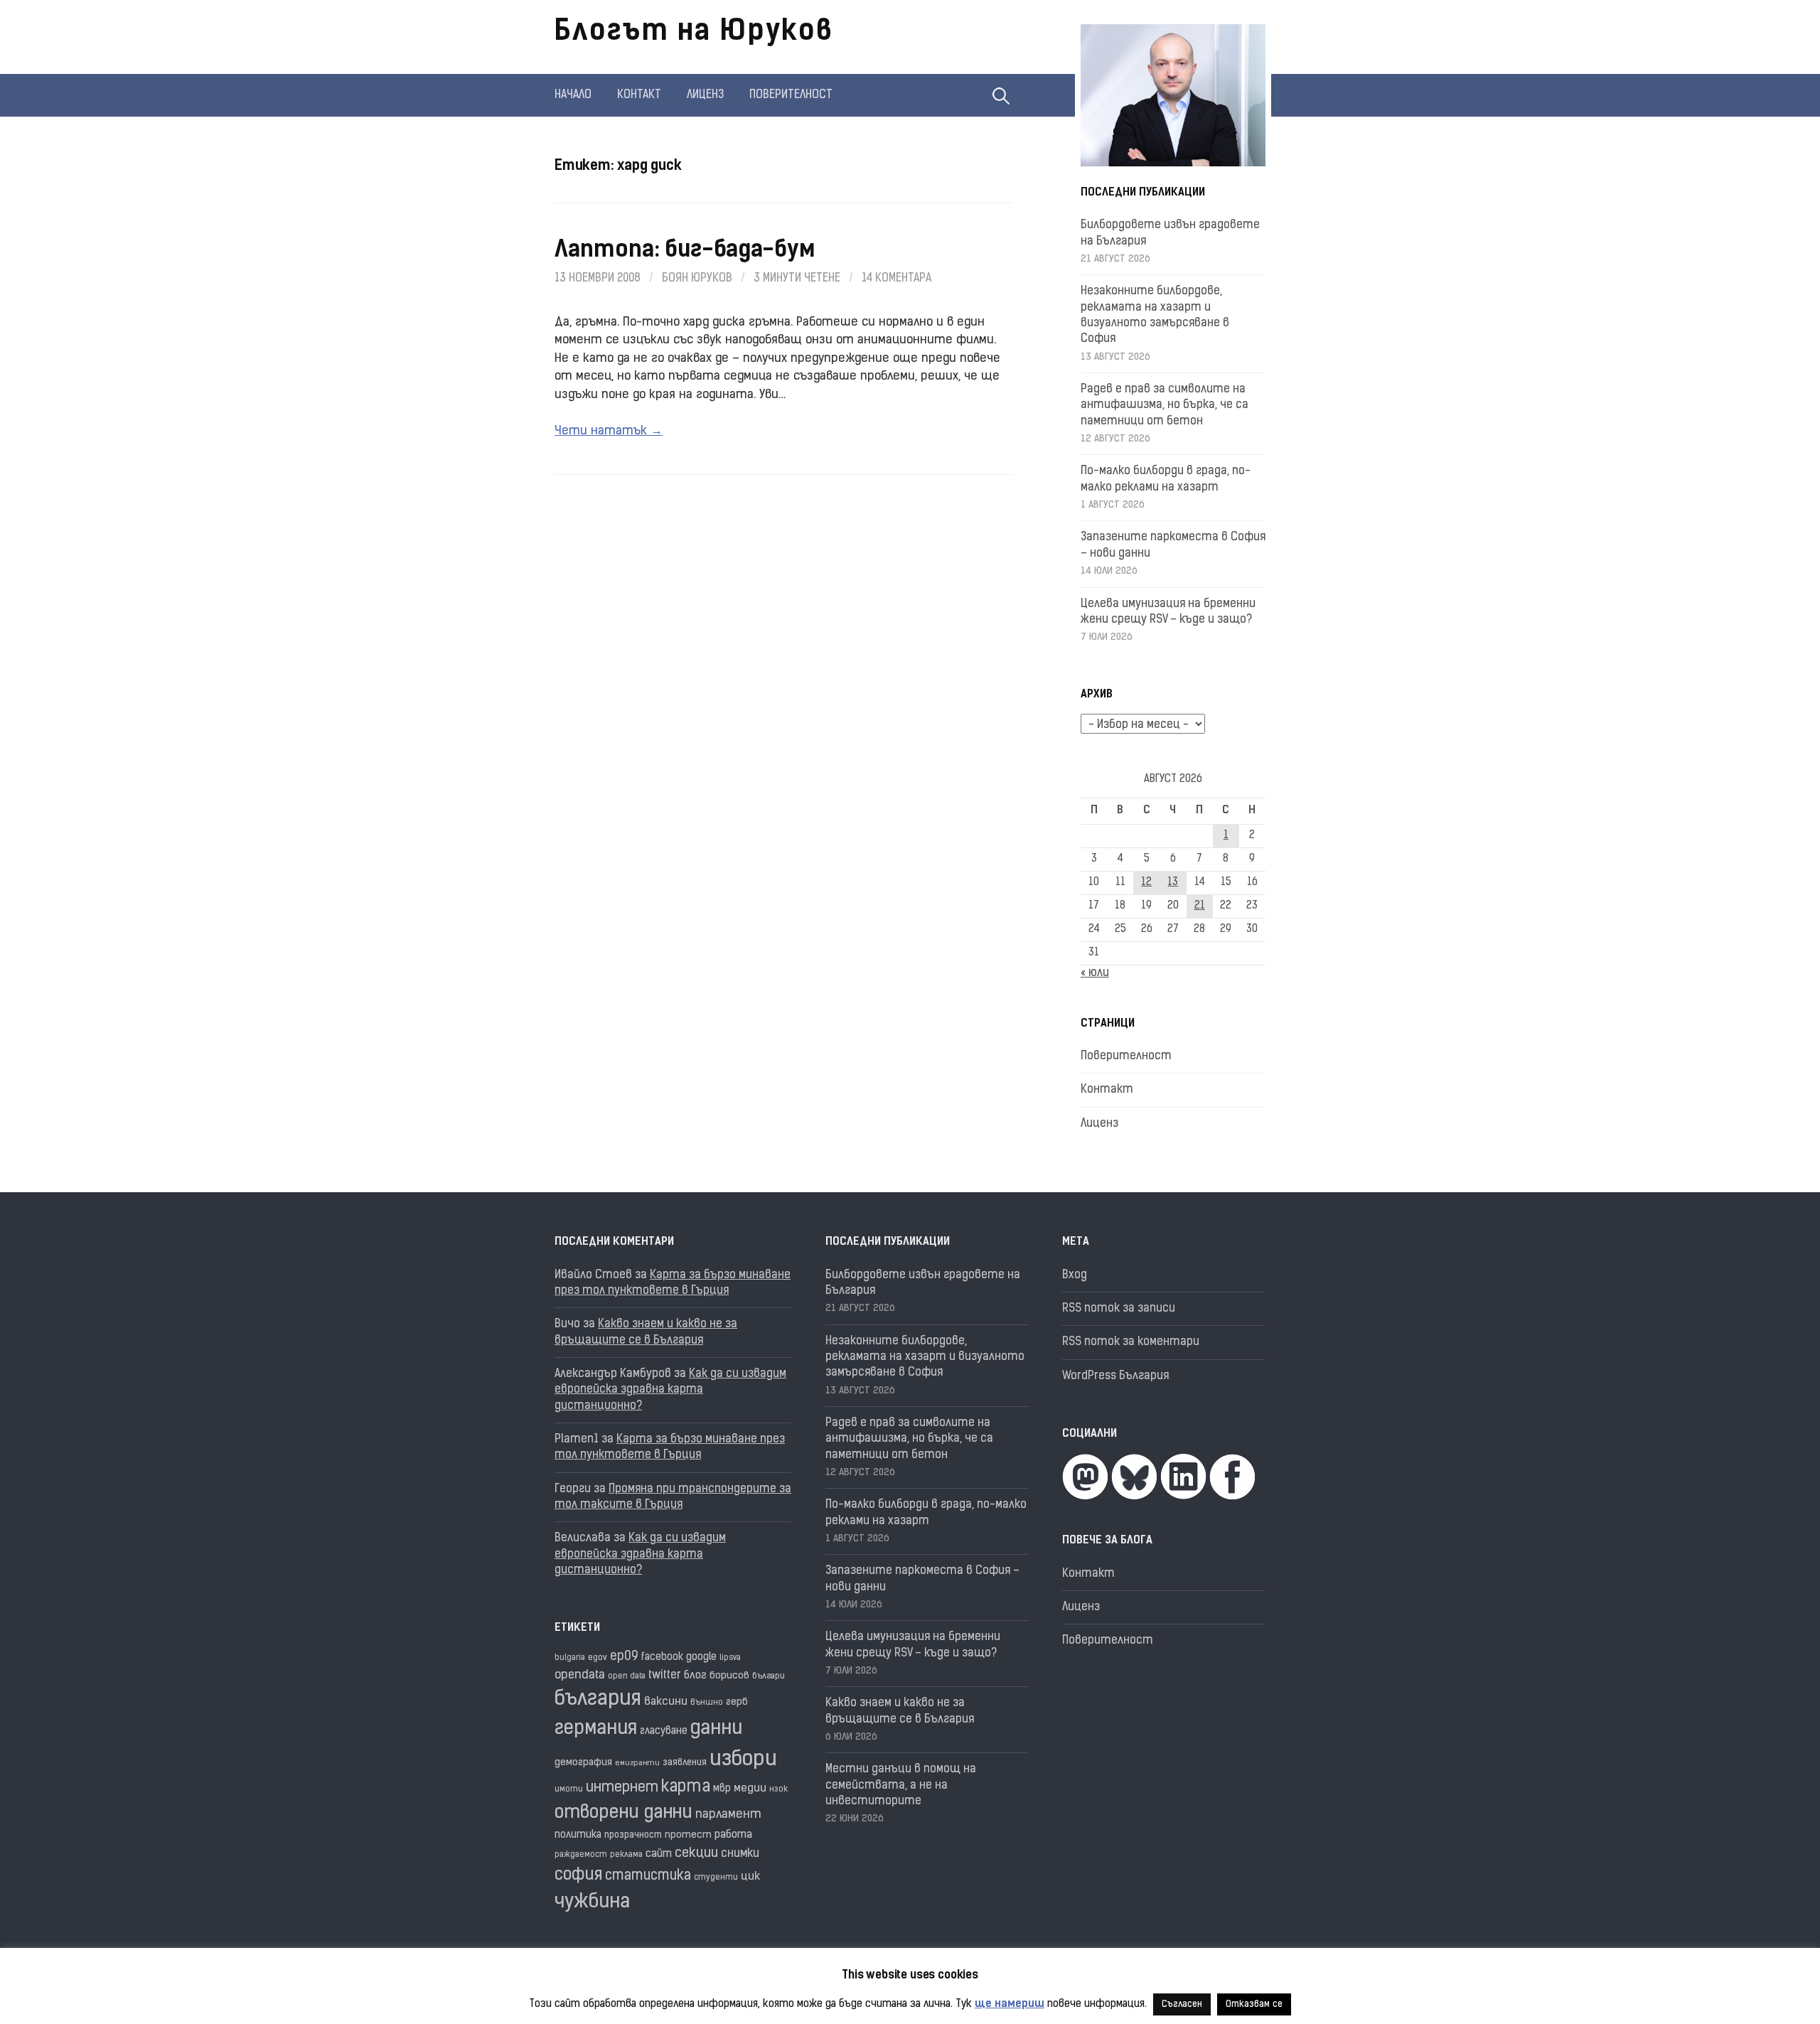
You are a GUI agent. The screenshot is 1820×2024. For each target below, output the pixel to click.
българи (769, 1676)
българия (598, 1700)
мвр (722, 1789)
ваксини (666, 1702)
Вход (1075, 1275)
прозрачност (633, 1835)
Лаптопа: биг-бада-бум (684, 251)
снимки (740, 1854)
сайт (659, 1854)
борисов (729, 1676)
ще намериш (1010, 2004)
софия (578, 1876)
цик (750, 1877)
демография (583, 1763)
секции (696, 1854)
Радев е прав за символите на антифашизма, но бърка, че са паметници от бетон (1165, 406)
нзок (778, 1790)
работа (733, 1835)
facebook (662, 1658)
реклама (626, 1855)
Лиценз (705, 95)
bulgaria (570, 1658)
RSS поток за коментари (1131, 1342)
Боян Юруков (697, 279)
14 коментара (896, 279)
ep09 (624, 1657)
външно (707, 1703)
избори (743, 1760)
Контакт (639, 95)
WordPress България (1115, 1376)
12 (1146, 883)
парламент (728, 1815)
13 (1173, 883)
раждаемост (581, 1855)
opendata (580, 1675)
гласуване (664, 1731)
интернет (622, 1788)
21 (1200, 906)
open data (627, 1677)
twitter (665, 1676)
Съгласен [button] (1182, 2004)
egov (598, 1658)
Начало (573, 95)
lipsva (730, 1658)
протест (688, 1835)
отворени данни (623, 1813)
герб (737, 1702)
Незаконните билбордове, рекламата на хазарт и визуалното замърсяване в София (925, 1358)
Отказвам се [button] (1254, 2004)
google (701, 1658)
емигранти (637, 1763)
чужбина (592, 1903)
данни (716, 1729)
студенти (716, 1878)
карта (686, 1788)
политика (578, 1835)
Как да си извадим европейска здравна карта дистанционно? (670, 1390)
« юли (1095, 973)
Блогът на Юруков (694, 33)
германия (596, 1729)
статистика (648, 1876)
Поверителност (791, 95)
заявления (685, 1763)
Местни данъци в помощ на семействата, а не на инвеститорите (901, 1785)
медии (750, 1789)
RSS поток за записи (1119, 1309)
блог (695, 1676)
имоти (569, 1790)
